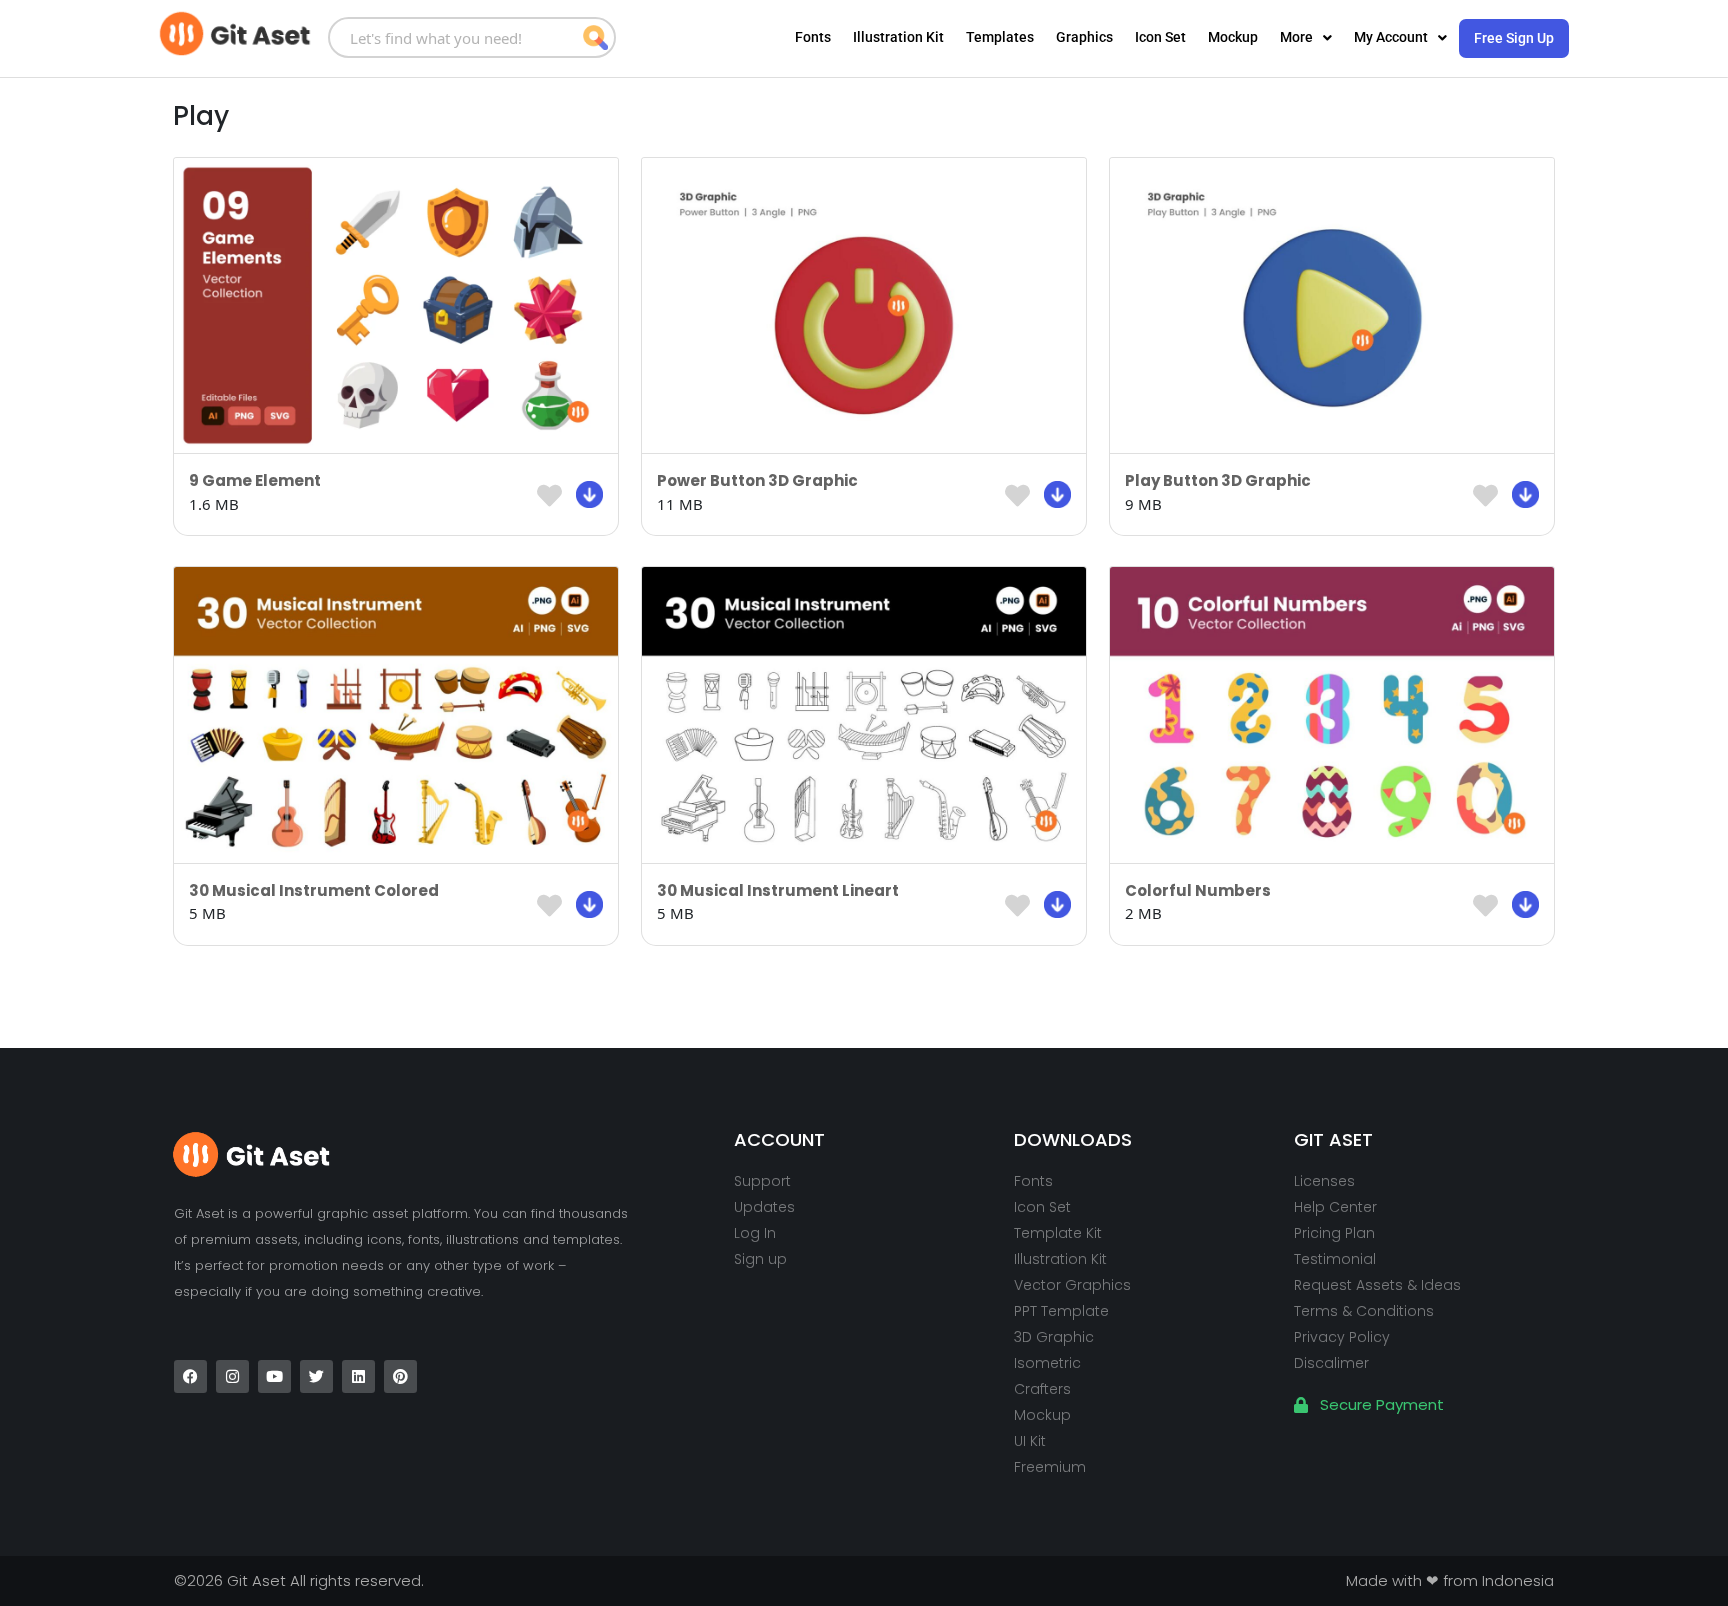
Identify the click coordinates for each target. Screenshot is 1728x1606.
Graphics (1084, 37)
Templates (1000, 37)
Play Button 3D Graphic (1218, 480)
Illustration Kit (898, 37)
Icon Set (1160, 37)
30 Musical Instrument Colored (314, 890)
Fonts (813, 37)
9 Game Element (255, 480)
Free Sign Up (1514, 38)
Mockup (1233, 37)
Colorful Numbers (1198, 890)
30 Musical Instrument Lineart (778, 890)
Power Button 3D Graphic (757, 480)
